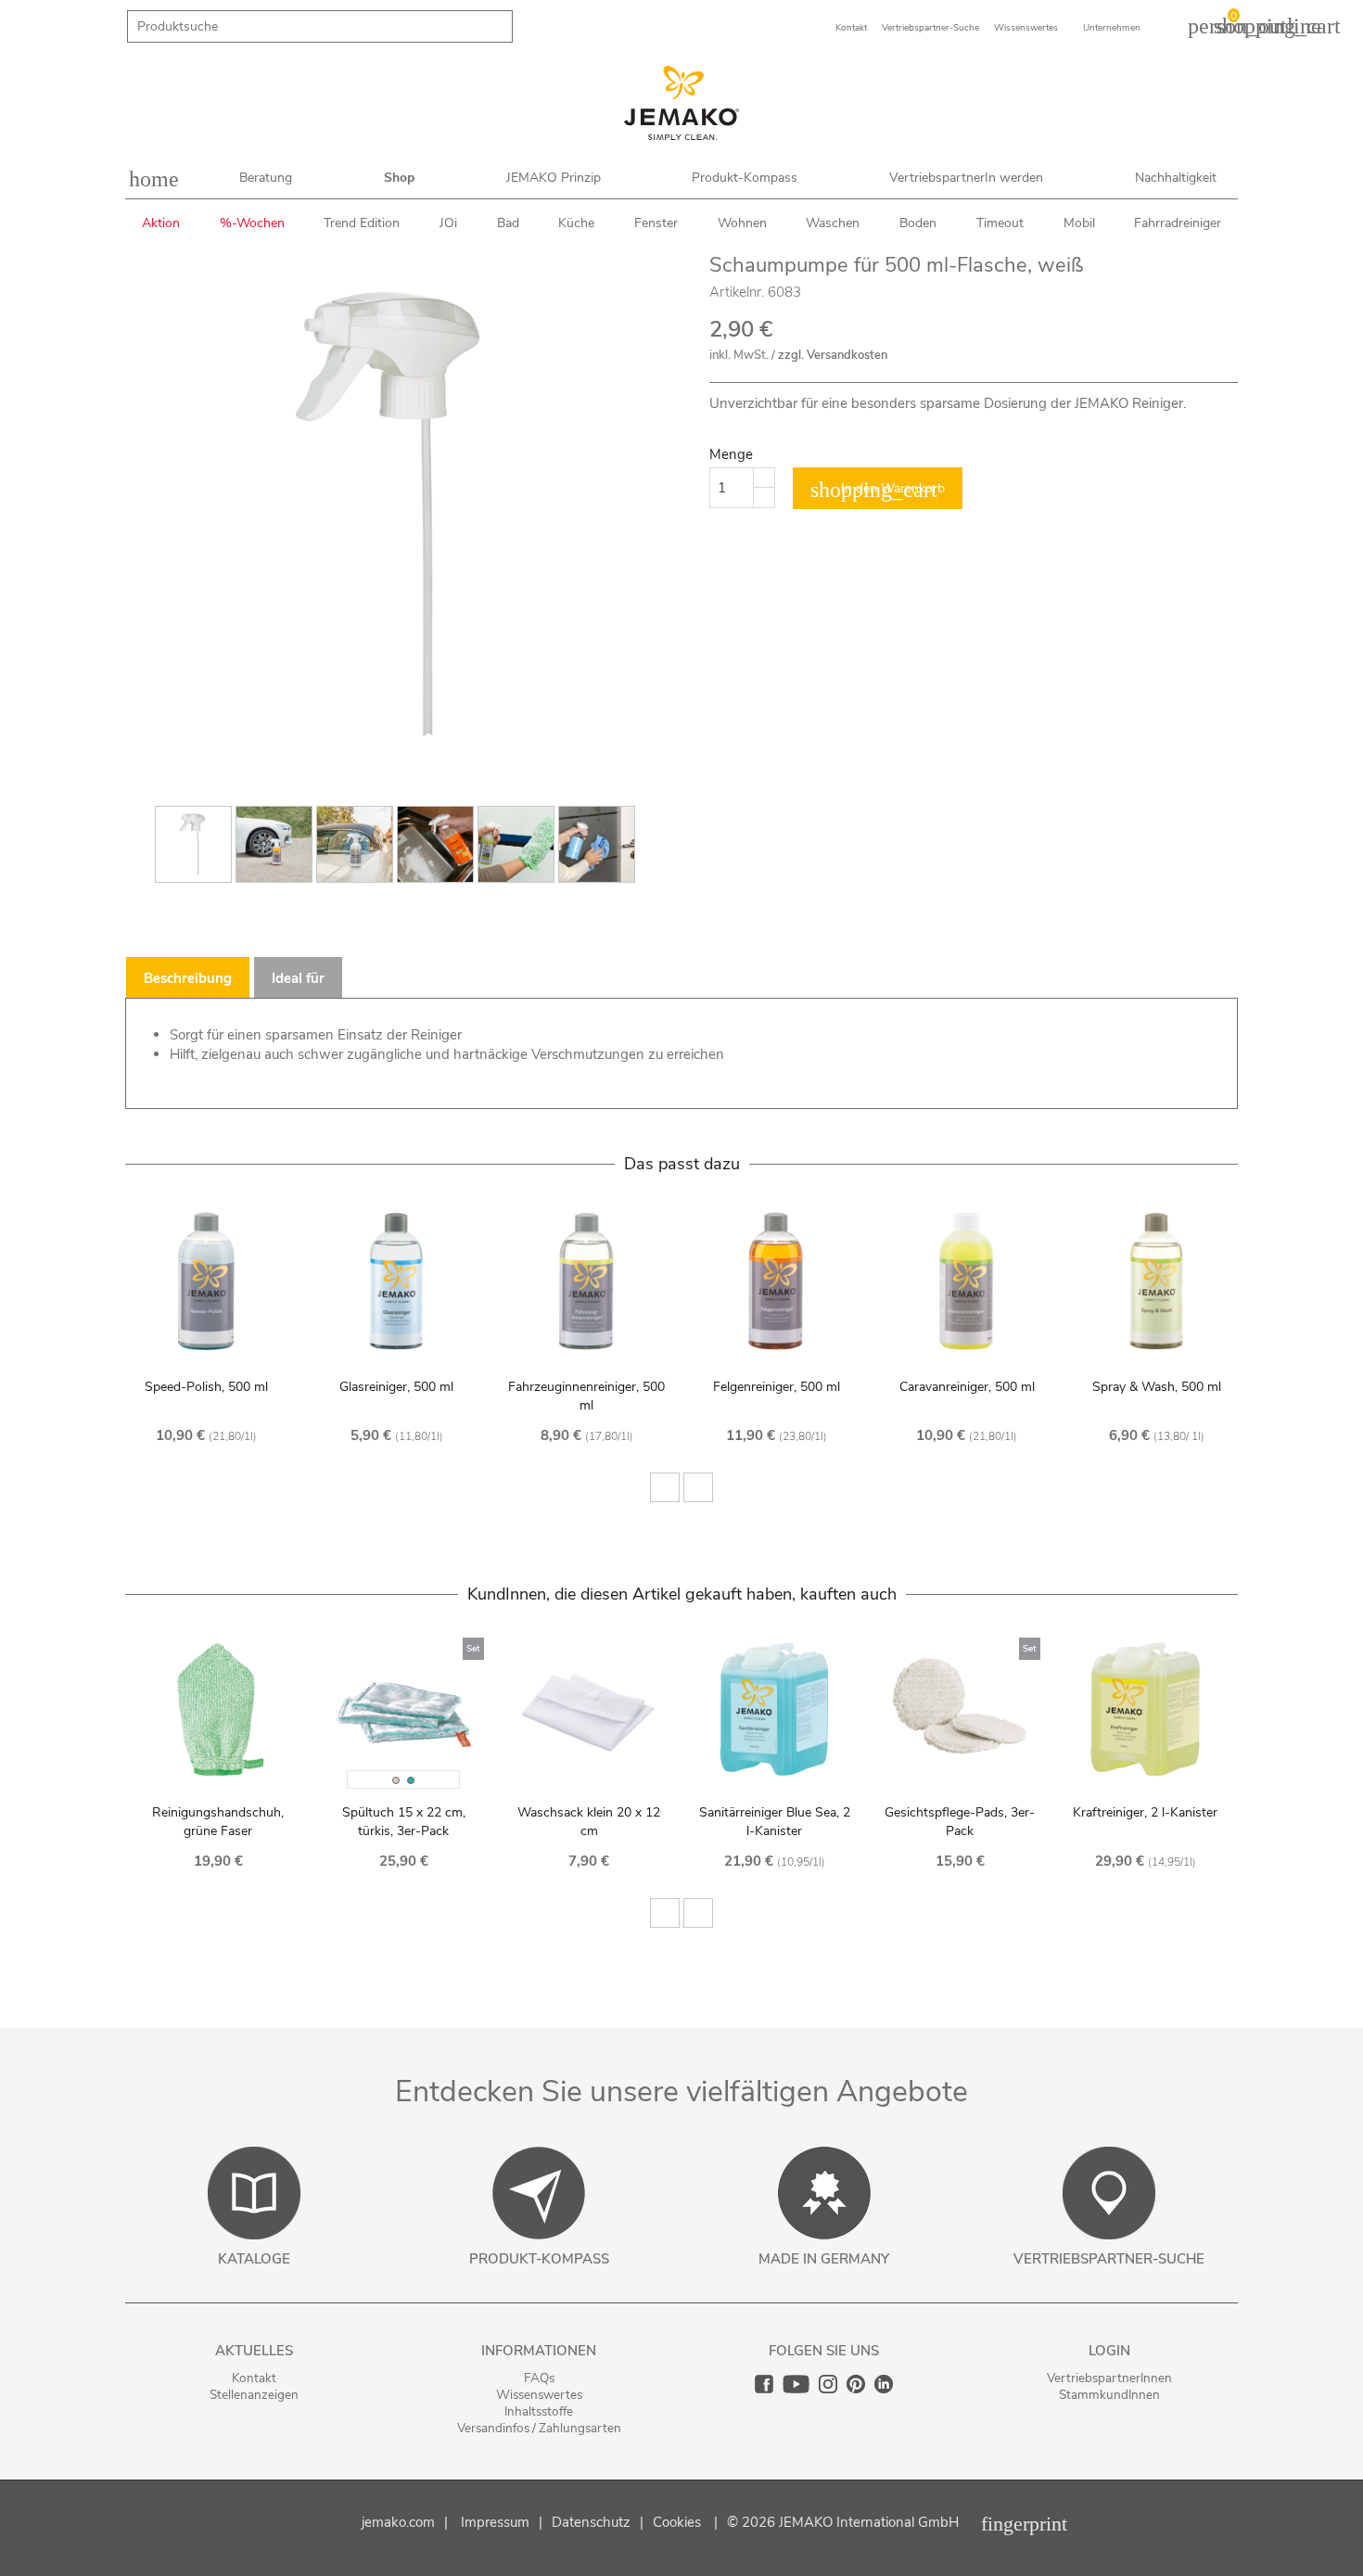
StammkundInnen (1109, 2395)
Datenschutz (591, 2522)
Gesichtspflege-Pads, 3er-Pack (960, 1822)
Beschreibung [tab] (188, 978)
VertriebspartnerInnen (1109, 2378)
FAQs (539, 2378)
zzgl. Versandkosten (833, 355)
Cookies (677, 2522)
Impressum (495, 2522)
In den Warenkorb (878, 490)
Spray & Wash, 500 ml (1157, 1387)
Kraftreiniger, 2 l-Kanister (1145, 1812)
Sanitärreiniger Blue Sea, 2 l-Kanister (775, 1822)
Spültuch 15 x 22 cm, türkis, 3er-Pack (404, 1822)
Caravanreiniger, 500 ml (967, 1387)
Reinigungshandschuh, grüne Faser (218, 1822)
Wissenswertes (539, 2395)
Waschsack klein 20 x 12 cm (589, 1822)
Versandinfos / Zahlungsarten (539, 2428)
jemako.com (398, 2522)
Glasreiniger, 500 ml (396, 1387)
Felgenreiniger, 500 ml (777, 1387)
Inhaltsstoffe (539, 2411)
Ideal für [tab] (298, 978)
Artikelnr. (737, 292)
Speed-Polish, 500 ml (206, 1387)
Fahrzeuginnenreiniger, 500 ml (586, 1396)
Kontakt (254, 2378)
